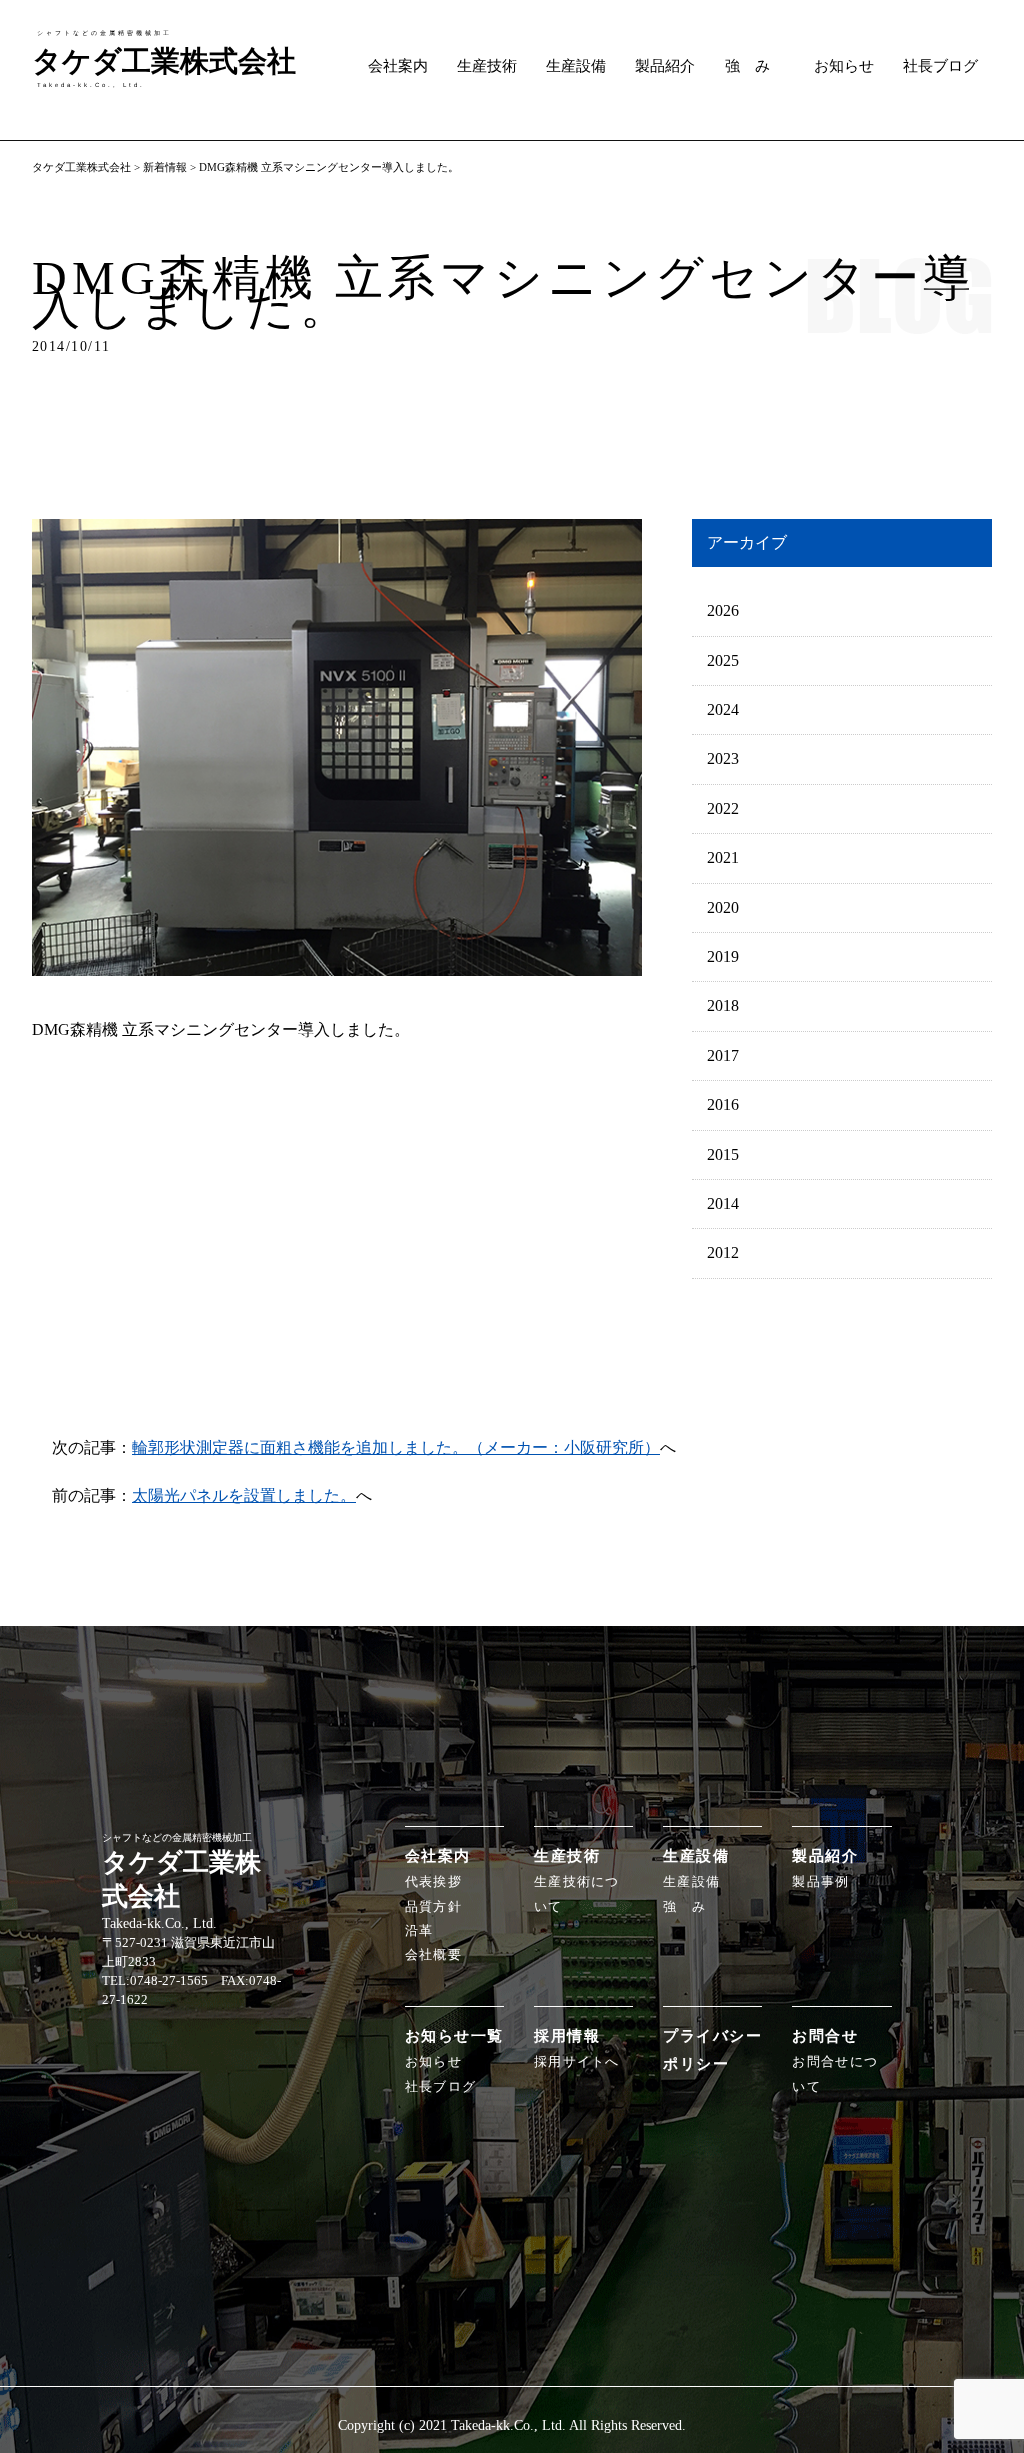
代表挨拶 (433, 1882)
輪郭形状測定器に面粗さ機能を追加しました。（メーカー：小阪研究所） (396, 1447)
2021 (723, 857)
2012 (723, 1252)
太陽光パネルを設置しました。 (244, 1495)
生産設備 (576, 66)
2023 (723, 758)
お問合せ (825, 2035)
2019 (723, 956)
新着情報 (165, 167)
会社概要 (433, 1955)
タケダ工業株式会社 (81, 167)
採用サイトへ (577, 2062)
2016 (723, 1104)
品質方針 (433, 1907)
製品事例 (820, 1882)
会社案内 (398, 66)
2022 (723, 808)
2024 (723, 709)
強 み (747, 66)
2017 (723, 1055)
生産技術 (487, 66)
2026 (723, 610)
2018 (723, 1005)
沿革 (419, 1931)
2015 (723, 1154)
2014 (723, 1203)
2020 (723, 907)
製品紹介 (665, 66)
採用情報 (567, 2035)
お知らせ (844, 66)
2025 (723, 660)
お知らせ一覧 (454, 2035)
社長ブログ (940, 66)
